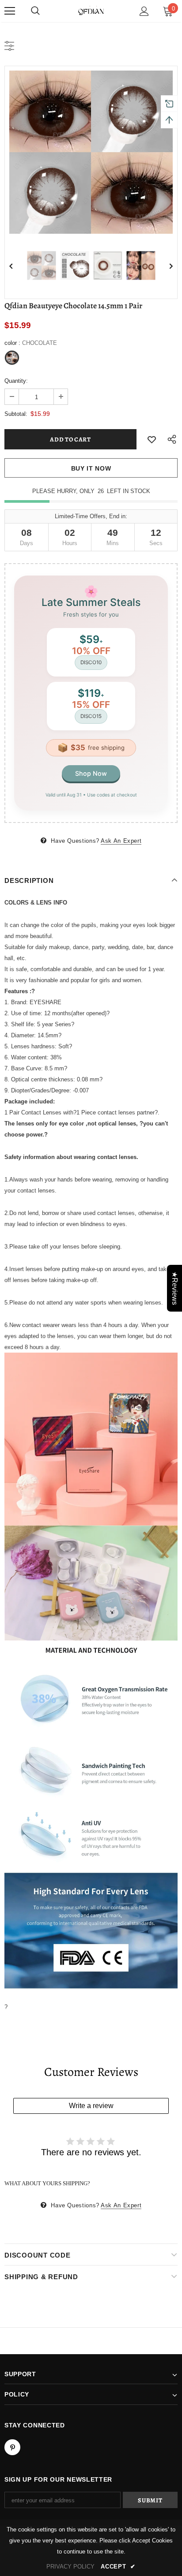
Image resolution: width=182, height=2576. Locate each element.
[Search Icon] (35, 11)
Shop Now (91, 773)
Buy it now (91, 468)
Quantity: (16, 381)
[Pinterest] (12, 2447)
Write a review (91, 2106)
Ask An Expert (121, 841)
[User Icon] (144, 11)
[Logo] (91, 11)
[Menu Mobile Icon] (10, 11)
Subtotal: (16, 414)
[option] (91, 152)
